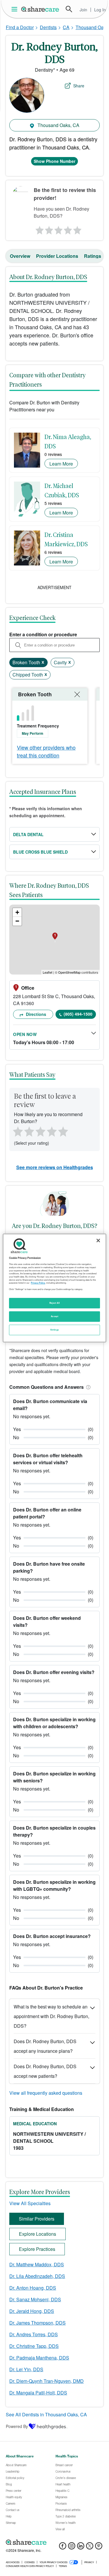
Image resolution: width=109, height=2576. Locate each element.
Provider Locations (57, 256)
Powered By (17, 2426)
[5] (78, 229)
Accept (54, 1316)
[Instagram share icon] (72, 2548)
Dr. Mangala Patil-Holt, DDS (38, 2393)
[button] (87, 1387)
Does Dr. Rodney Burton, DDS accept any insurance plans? (45, 2046)
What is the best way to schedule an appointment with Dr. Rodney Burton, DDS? (51, 2016)
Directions (35, 1014)
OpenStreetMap (69, 972)
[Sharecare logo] (54, 2542)
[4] (68, 229)
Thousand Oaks (92, 27)
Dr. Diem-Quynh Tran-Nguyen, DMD (47, 2381)
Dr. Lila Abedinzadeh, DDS (37, 2276)
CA (66, 27)
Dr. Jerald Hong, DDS (32, 2311)
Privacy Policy (38, 1283)
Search (69, 9)
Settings (55, 1330)
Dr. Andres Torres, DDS (34, 2334)
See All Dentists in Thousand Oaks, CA (46, 2414)
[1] (39, 229)
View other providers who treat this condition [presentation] (46, 751)
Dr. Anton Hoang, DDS (33, 2288)
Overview (20, 256)
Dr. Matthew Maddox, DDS (37, 2264)
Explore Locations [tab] (37, 2234)
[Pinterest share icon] (99, 2548)
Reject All (55, 1303)
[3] (58, 229)
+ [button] (17, 912)
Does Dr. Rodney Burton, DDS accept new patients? (45, 2071)
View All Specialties (30, 2203)
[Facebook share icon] (63, 2548)
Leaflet (48, 972)
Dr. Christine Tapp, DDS (34, 2346)
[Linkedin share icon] (81, 2548)
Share (79, 86)
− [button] (17, 921)
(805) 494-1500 (78, 1014)
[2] (48, 229)
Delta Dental (28, 834)
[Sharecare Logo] (40, 9)
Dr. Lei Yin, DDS (26, 2369)
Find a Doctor (20, 27)
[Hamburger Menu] (16, 9)
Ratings (93, 256)
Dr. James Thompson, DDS (37, 2323)
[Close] (98, 1241)
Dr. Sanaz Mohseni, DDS (35, 2299)
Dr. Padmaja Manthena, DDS (39, 2358)
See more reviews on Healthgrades (55, 1167)
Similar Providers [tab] (37, 2219)
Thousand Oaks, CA (58, 125)
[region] (54, 1288)
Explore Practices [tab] (37, 2249)
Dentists (48, 27)
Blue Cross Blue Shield (40, 852)
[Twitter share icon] (90, 2548)
